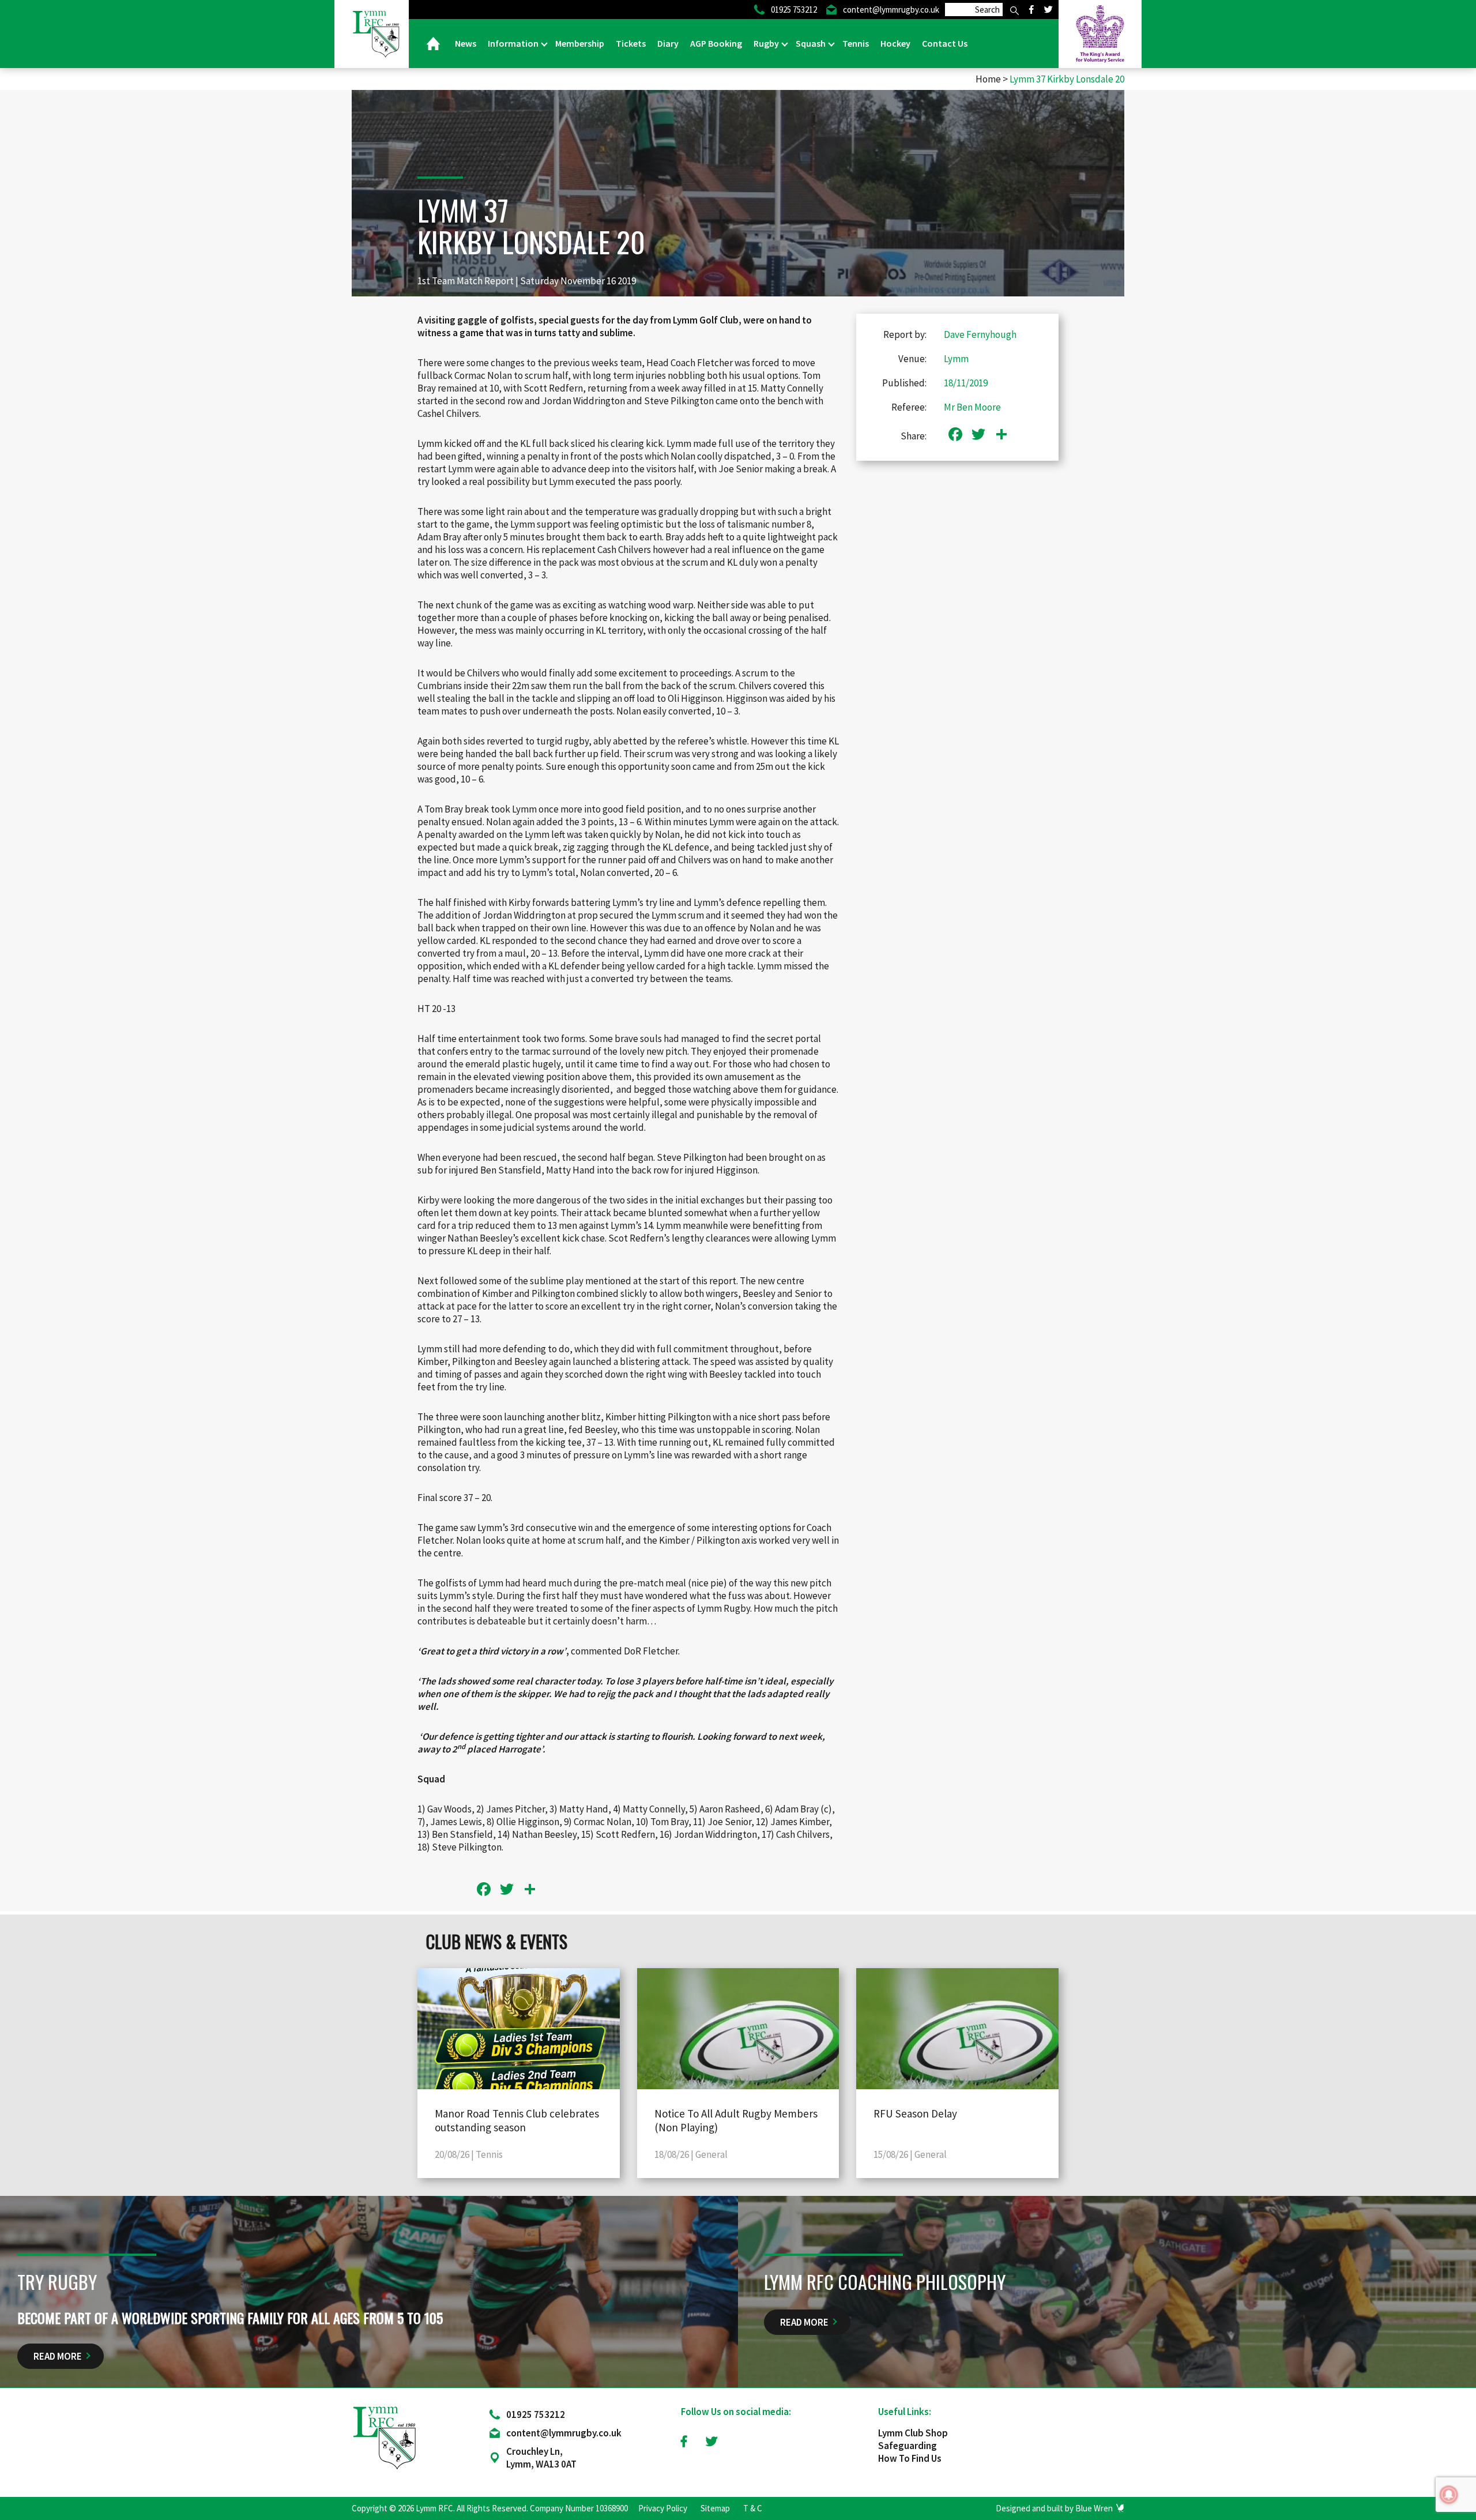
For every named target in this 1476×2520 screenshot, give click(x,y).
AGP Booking (716, 43)
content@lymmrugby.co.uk (564, 2433)
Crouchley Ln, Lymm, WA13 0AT (541, 2458)
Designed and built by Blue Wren (1054, 2508)
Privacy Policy (663, 2508)
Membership (580, 43)
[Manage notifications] (1449, 2495)
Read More (58, 2356)
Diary (668, 43)
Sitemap (715, 2508)
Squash (812, 43)
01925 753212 (536, 2414)
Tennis (856, 43)
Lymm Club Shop (913, 2433)
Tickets (631, 43)
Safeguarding (908, 2446)
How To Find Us (910, 2458)
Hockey (895, 43)
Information (514, 43)
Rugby (767, 43)
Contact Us (945, 43)
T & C (753, 2508)
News (466, 43)
